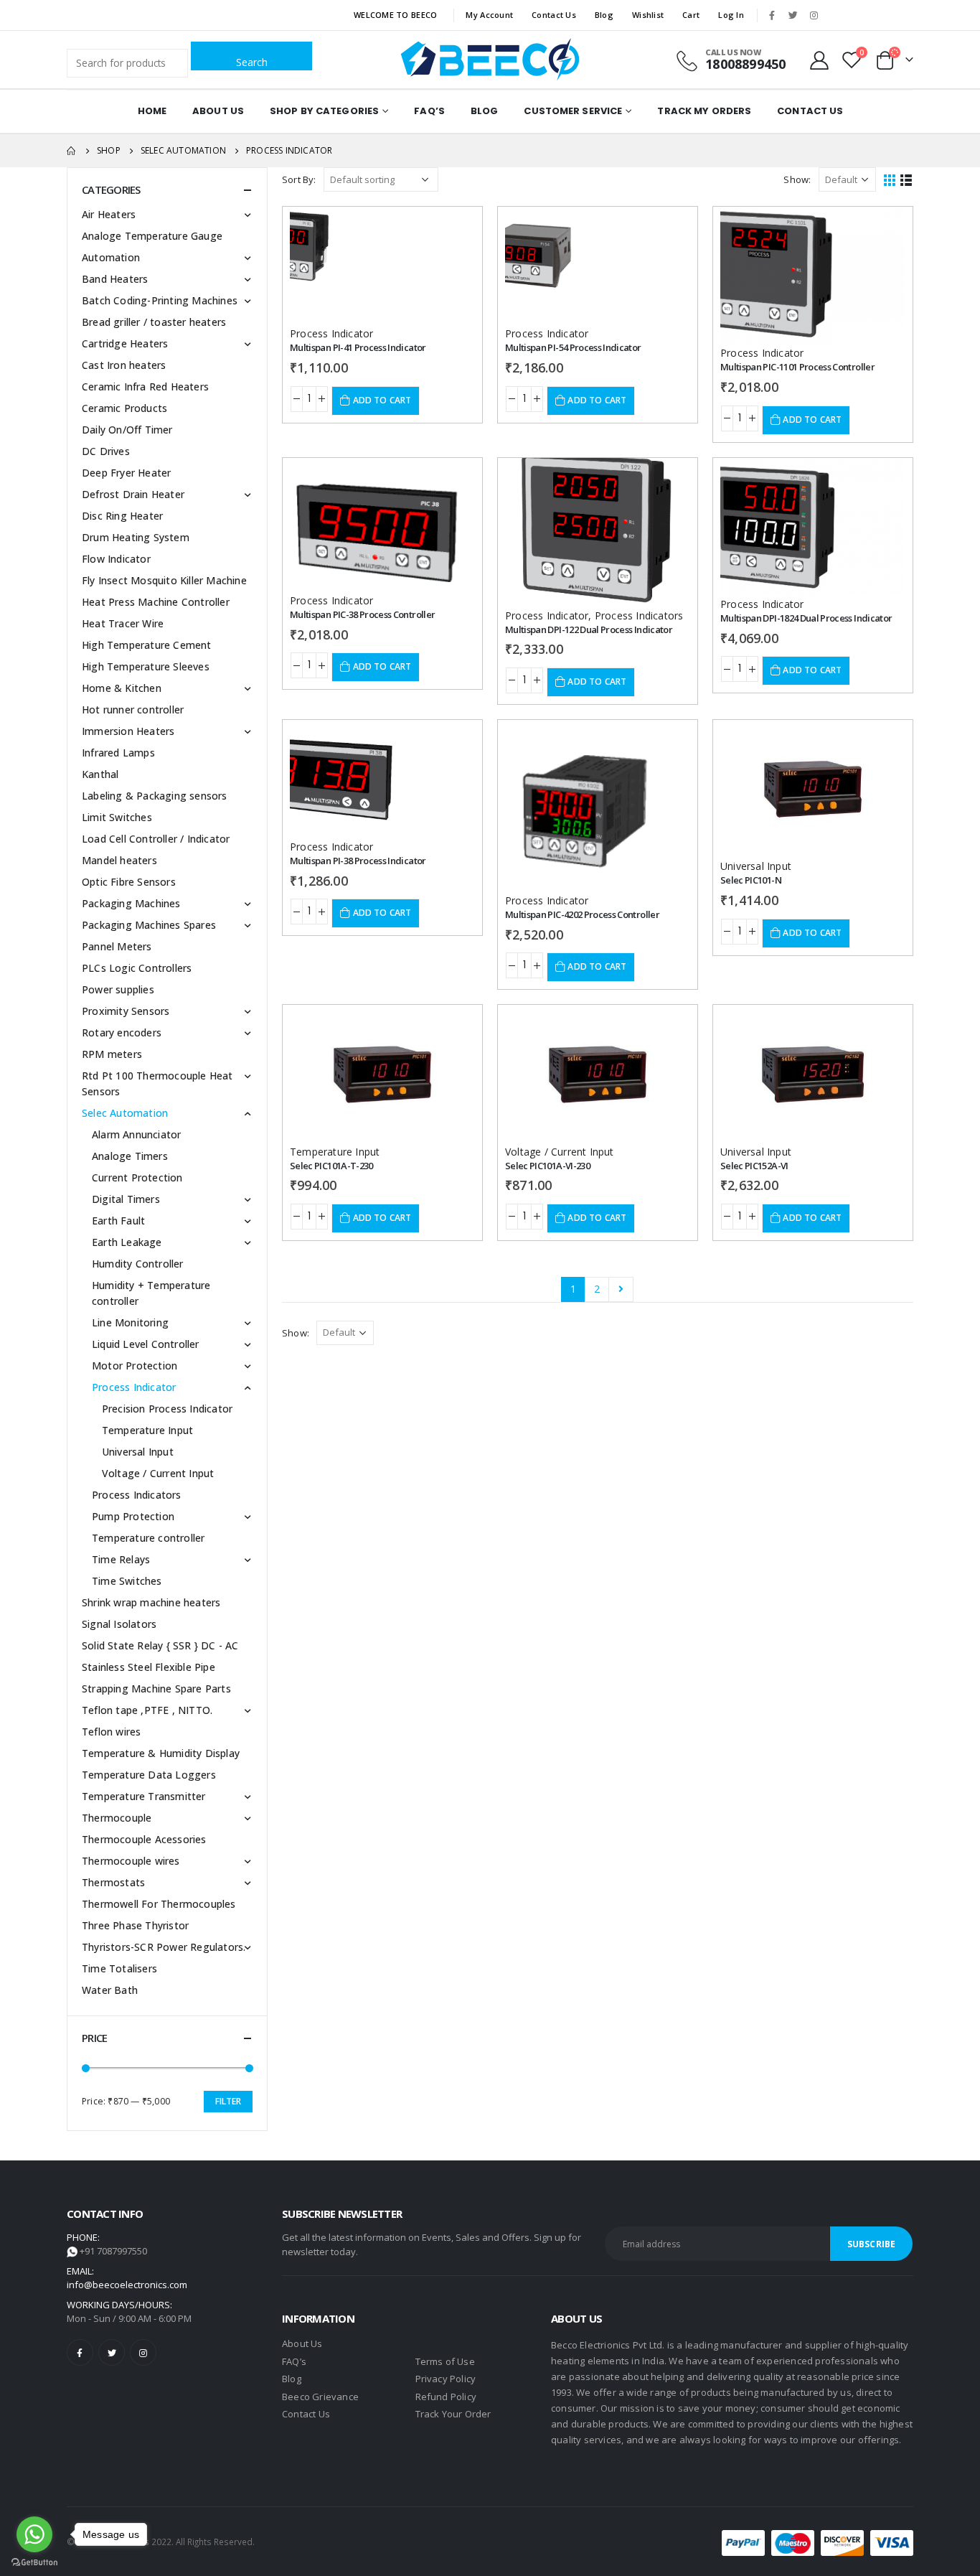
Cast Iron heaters (124, 365)
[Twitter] (793, 15)
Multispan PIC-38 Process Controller (362, 614)
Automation (111, 257)
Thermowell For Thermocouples (159, 1904)
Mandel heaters (119, 860)
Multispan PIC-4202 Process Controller (582, 914)
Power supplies (118, 989)
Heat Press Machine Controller (156, 602)
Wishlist (648, 15)
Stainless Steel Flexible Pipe (149, 1667)
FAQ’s (429, 111)
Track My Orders (704, 111)
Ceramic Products (124, 408)
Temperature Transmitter (144, 1796)
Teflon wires (111, 1732)
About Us (218, 111)
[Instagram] (814, 15)
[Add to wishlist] (451, 230)
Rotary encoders (122, 1032)
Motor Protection (135, 1366)
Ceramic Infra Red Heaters (145, 387)
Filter (228, 2101)
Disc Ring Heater (122, 516)
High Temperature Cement (147, 645)
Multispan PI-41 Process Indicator (358, 347)
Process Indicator (331, 333)
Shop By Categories (324, 111)
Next (621, 1289)
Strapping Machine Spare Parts (156, 1689)
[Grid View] (890, 179)
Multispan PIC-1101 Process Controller (797, 367)
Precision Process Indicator (167, 1409)
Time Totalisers (119, 1968)
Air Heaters (109, 214)
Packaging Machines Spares (149, 925)
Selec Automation (125, 1113)
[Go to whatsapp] (34, 2534)
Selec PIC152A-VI (754, 1166)
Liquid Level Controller (146, 1344)
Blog (604, 15)
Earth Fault (118, 1221)
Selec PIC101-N (751, 880)
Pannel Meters (117, 946)
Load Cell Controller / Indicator (156, 839)
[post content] (382, 266)
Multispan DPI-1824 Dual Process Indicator (806, 618)
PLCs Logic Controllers (137, 968)
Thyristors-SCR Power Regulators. (164, 1947)
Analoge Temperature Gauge (152, 236)
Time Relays (121, 1559)
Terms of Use (445, 2361)
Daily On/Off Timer (127, 430)
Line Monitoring (130, 1322)
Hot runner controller (133, 709)
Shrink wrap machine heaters (151, 1602)
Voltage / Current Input (560, 1152)
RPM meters (112, 1054)
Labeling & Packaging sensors (155, 796)
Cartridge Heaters (125, 343)
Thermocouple (117, 1818)
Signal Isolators (119, 1624)
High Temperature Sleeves (146, 666)
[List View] (906, 179)
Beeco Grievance (320, 2397)
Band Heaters (115, 279)
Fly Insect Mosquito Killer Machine (164, 580)
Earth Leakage (127, 1242)
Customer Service (573, 111)
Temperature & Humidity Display (161, 1753)
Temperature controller (148, 1538)
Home (152, 111)
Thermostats (113, 1882)
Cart (691, 15)
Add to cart (382, 400)
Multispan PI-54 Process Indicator (573, 347)
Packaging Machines (131, 903)
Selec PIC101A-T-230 (331, 1166)
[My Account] (820, 60)
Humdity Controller (138, 1264)
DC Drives (106, 451)
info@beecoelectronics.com (127, 2285)
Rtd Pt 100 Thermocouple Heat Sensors (157, 1083)
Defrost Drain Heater (133, 494)
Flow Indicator (116, 559)
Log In (731, 15)
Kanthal (100, 774)
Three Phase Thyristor (135, 1925)
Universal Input (756, 866)
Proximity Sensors (126, 1011)
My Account (489, 15)
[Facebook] (772, 15)
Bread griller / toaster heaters (154, 322)
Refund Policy (446, 2397)
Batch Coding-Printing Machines (160, 300)
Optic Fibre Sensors (129, 882)
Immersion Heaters (128, 731)
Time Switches (127, 1581)
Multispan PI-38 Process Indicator (358, 861)
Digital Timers (126, 1199)
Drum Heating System (136, 537)
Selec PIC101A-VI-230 (547, 1166)
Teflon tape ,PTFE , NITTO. (147, 1710)
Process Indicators (639, 615)
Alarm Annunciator (136, 1134)
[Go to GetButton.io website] (34, 2562)
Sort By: (299, 179)
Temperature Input (335, 1152)
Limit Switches (117, 817)
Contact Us (554, 15)
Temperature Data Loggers (149, 1775)
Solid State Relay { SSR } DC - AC (160, 1645)
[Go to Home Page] (72, 151)
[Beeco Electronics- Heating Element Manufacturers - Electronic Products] (490, 60)
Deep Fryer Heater (126, 473)
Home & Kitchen (122, 688)
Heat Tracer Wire (123, 623)
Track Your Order (453, 2414)
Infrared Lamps (118, 753)
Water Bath (110, 1990)
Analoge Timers (130, 1156)
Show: (797, 179)
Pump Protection (133, 1516)
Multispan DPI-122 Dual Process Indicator (589, 629)
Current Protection (137, 1177)
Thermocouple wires (131, 1861)
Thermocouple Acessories (144, 1839)
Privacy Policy (446, 2379)
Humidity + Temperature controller (151, 1293)
